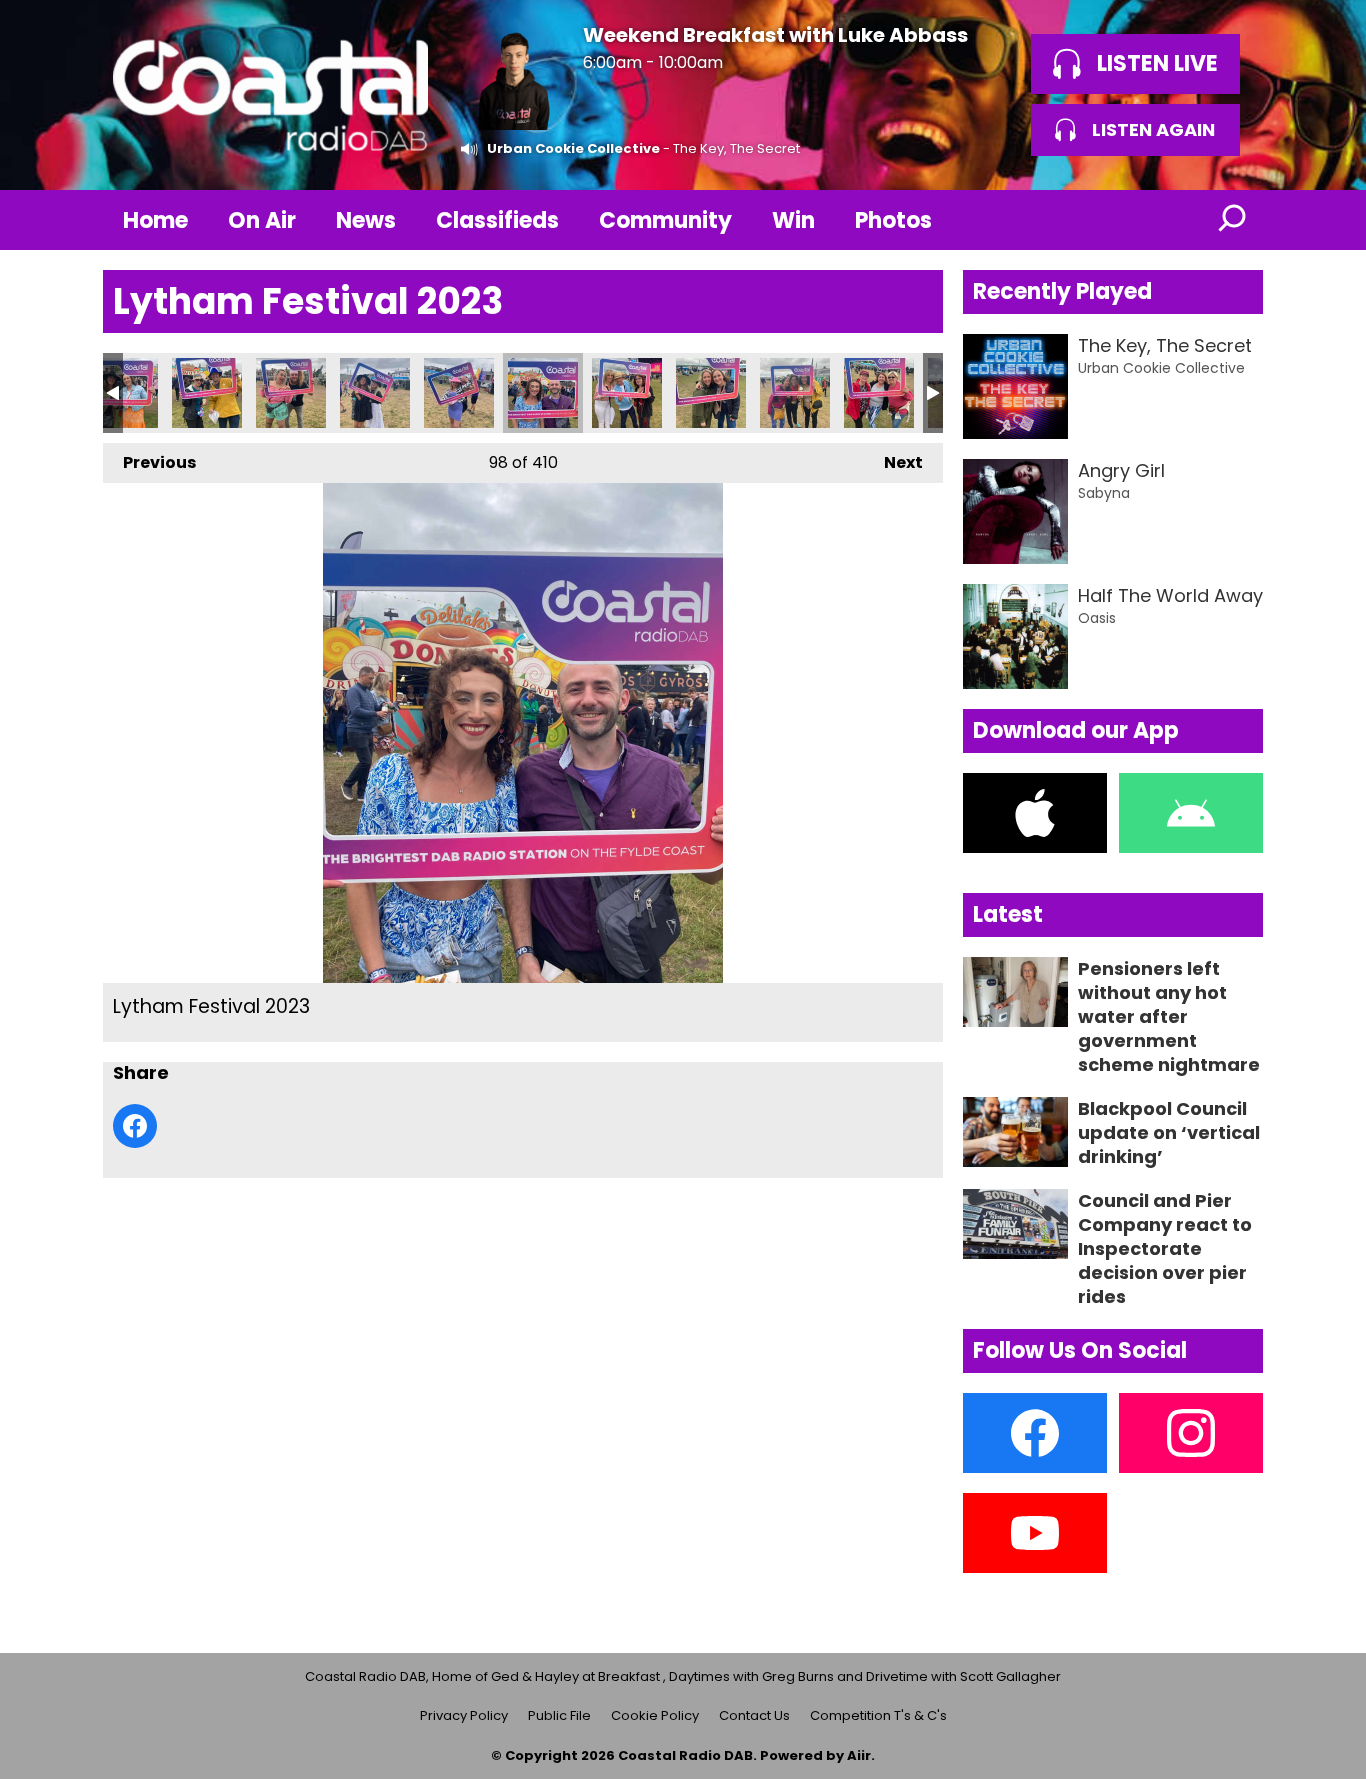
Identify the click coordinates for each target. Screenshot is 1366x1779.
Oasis (1097, 618)
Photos (893, 220)
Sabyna (1104, 493)
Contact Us (754, 1715)
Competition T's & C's (878, 1715)
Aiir (859, 1755)
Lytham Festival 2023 (123, 393)
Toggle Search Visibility (1233, 220)
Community (665, 220)
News (366, 220)
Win (793, 220)
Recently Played (1062, 291)
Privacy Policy (464, 1715)
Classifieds (497, 220)
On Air (262, 220)
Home (155, 220)
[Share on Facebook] (135, 1126)
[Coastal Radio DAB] (270, 95)
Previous (149, 462)
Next (893, 462)
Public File (559, 1715)
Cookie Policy (655, 1715)
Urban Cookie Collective (573, 148)
